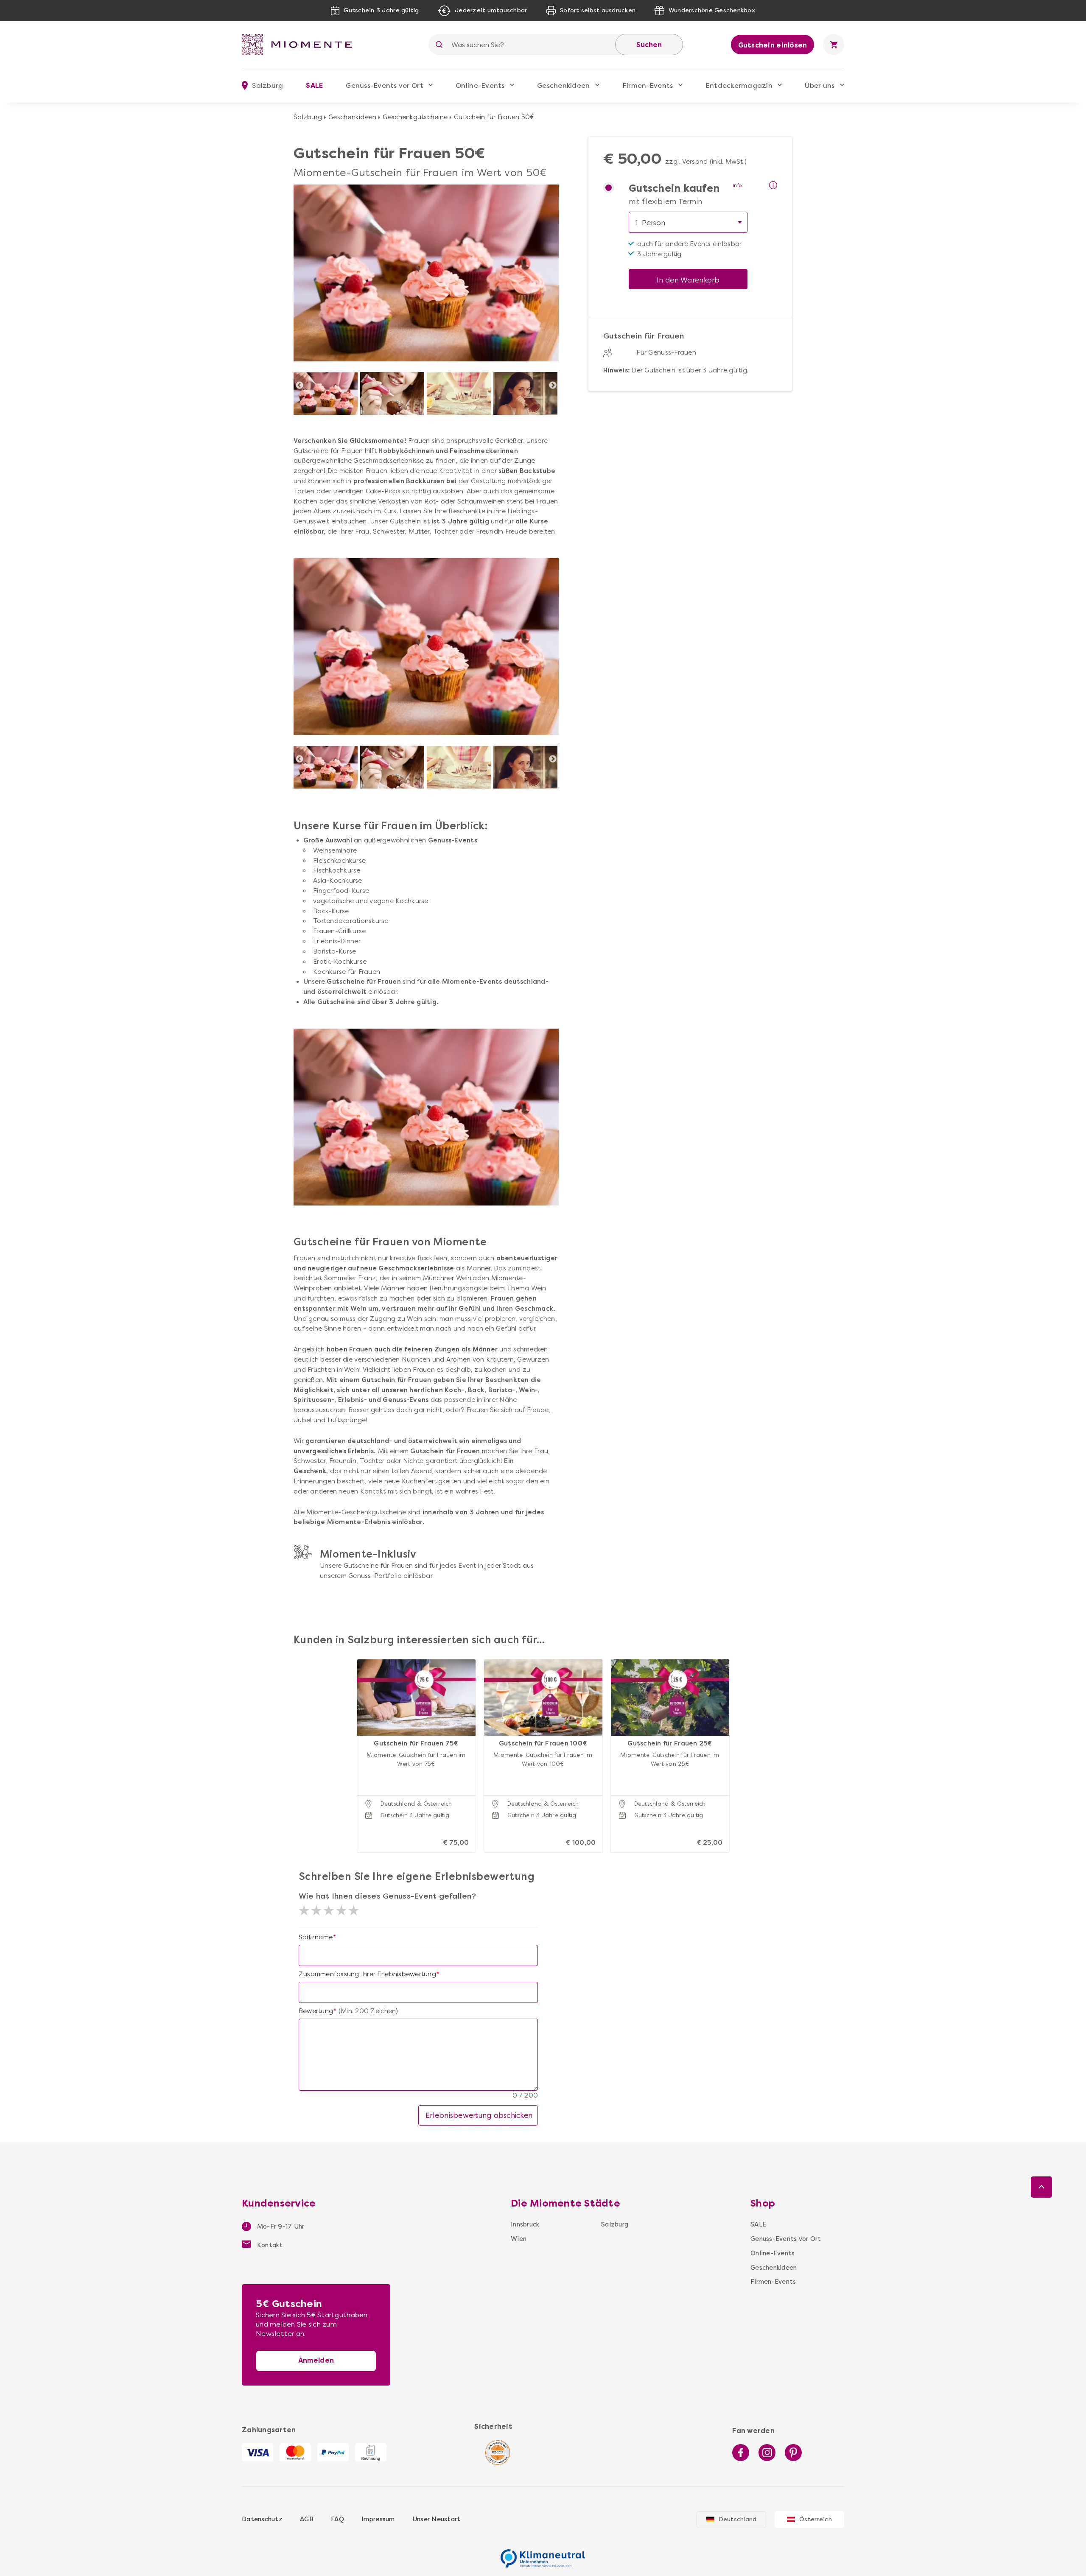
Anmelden (316, 2360)
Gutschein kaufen (674, 189)
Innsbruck (525, 2224)
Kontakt (269, 2245)
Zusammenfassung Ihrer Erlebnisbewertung (367, 1974)
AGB (307, 2519)
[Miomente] (300, 45)
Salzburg (308, 117)
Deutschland (738, 2519)
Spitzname (316, 1937)
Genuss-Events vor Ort (384, 85)
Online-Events (480, 85)
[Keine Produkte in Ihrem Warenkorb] (834, 45)
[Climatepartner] (543, 2554)
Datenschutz (262, 2519)
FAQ (337, 2519)
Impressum (378, 2519)
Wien (519, 2239)
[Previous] (299, 386)
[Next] (553, 386)
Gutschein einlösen (773, 45)
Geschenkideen (563, 85)
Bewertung (316, 2011)
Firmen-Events (648, 85)
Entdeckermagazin (739, 85)
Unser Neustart (437, 2519)
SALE (314, 85)
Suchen (649, 45)
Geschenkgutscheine (415, 117)
